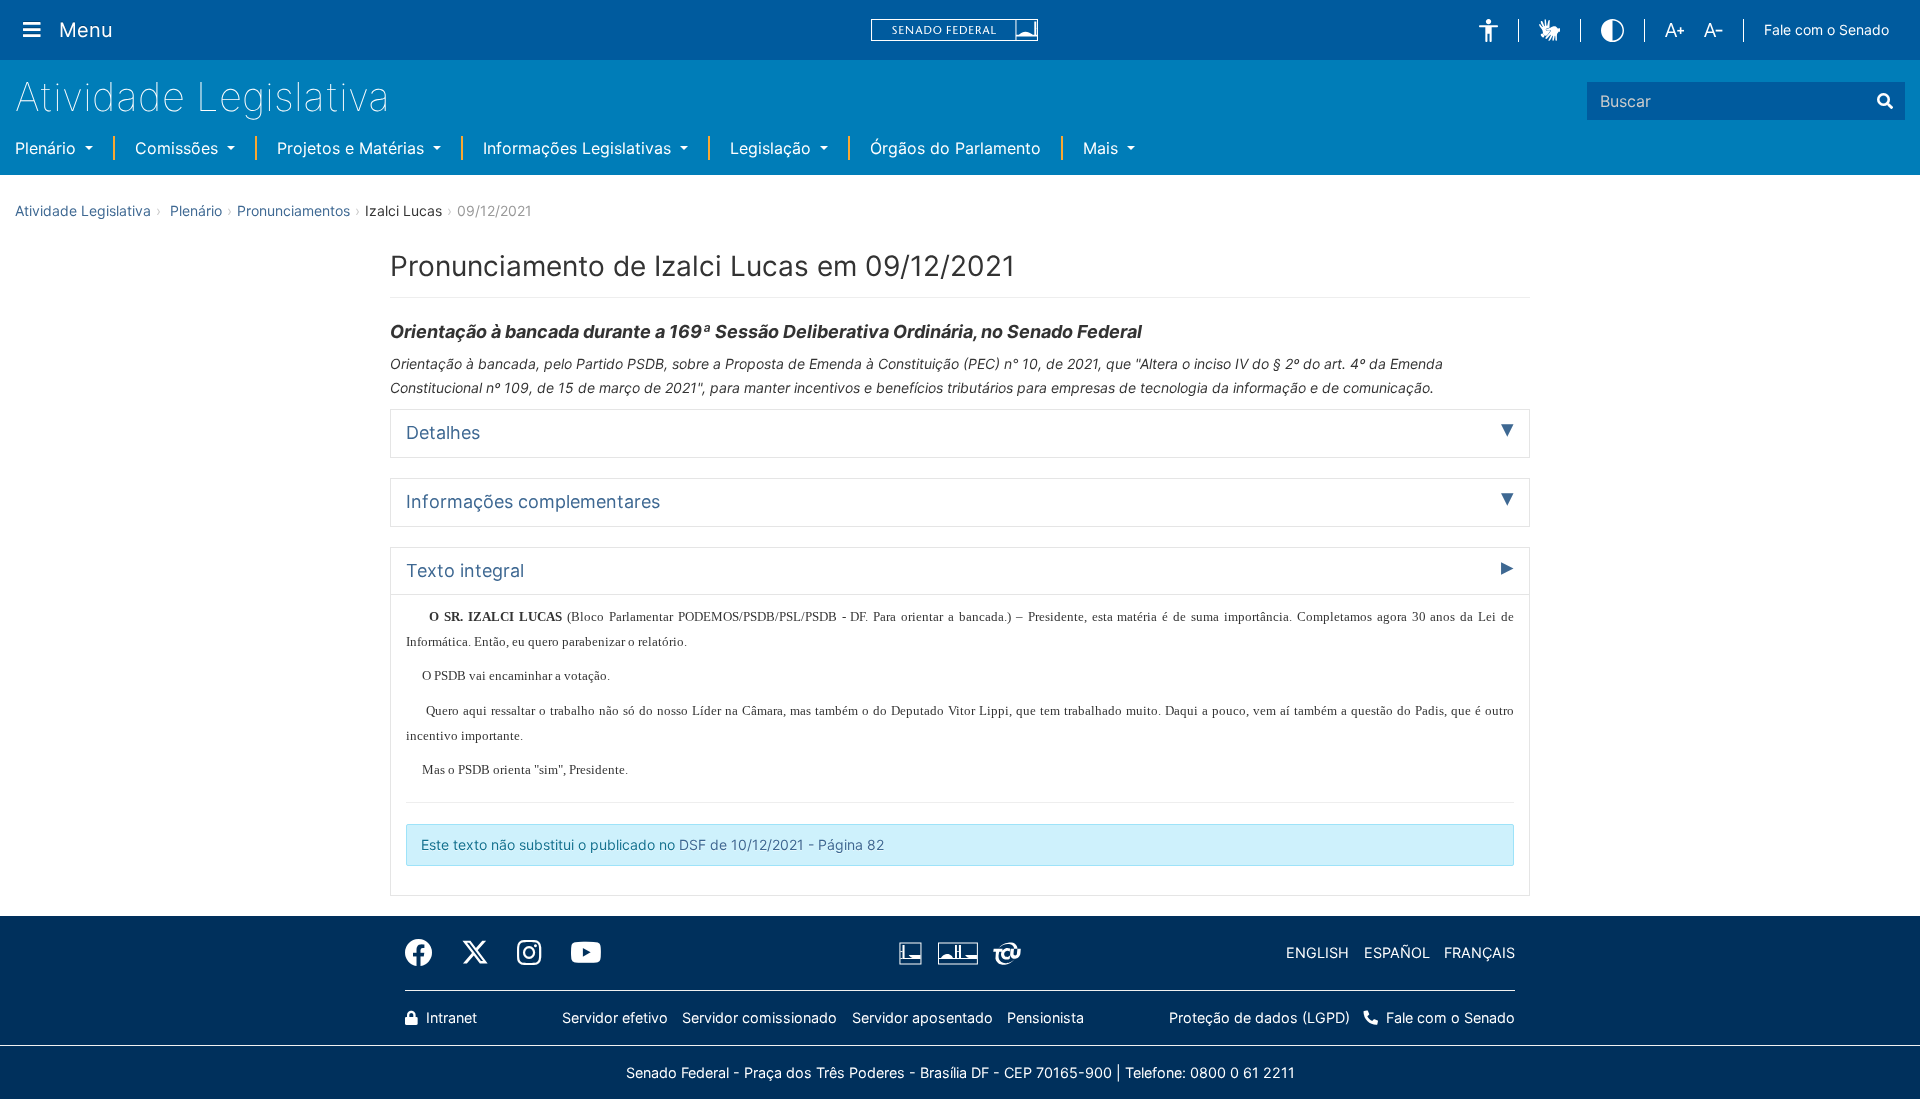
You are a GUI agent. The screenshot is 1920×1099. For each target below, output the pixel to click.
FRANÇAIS (1479, 952)
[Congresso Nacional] (957, 953)
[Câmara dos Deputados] (914, 953)
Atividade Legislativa (202, 96)
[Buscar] (1885, 101)
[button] (1488, 30)
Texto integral (465, 570)
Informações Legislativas (579, 148)
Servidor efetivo (615, 1017)
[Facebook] (426, 953)
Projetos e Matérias (353, 148)
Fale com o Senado (1826, 29)
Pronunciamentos (293, 210)
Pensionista (1045, 1017)
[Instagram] (529, 953)
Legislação (773, 148)
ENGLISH (1317, 952)
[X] (475, 953)
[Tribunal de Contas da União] (1003, 953)
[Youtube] (579, 953)
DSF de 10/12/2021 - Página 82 (781, 844)
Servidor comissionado (759, 1017)
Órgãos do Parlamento (955, 148)
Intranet (449, 1017)
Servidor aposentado (922, 1017)
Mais (1103, 148)
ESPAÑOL (1397, 952)
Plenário (48, 148)
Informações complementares (533, 501)
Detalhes (443, 432)
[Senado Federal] (955, 30)
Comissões (179, 148)
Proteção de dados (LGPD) (1259, 1017)
